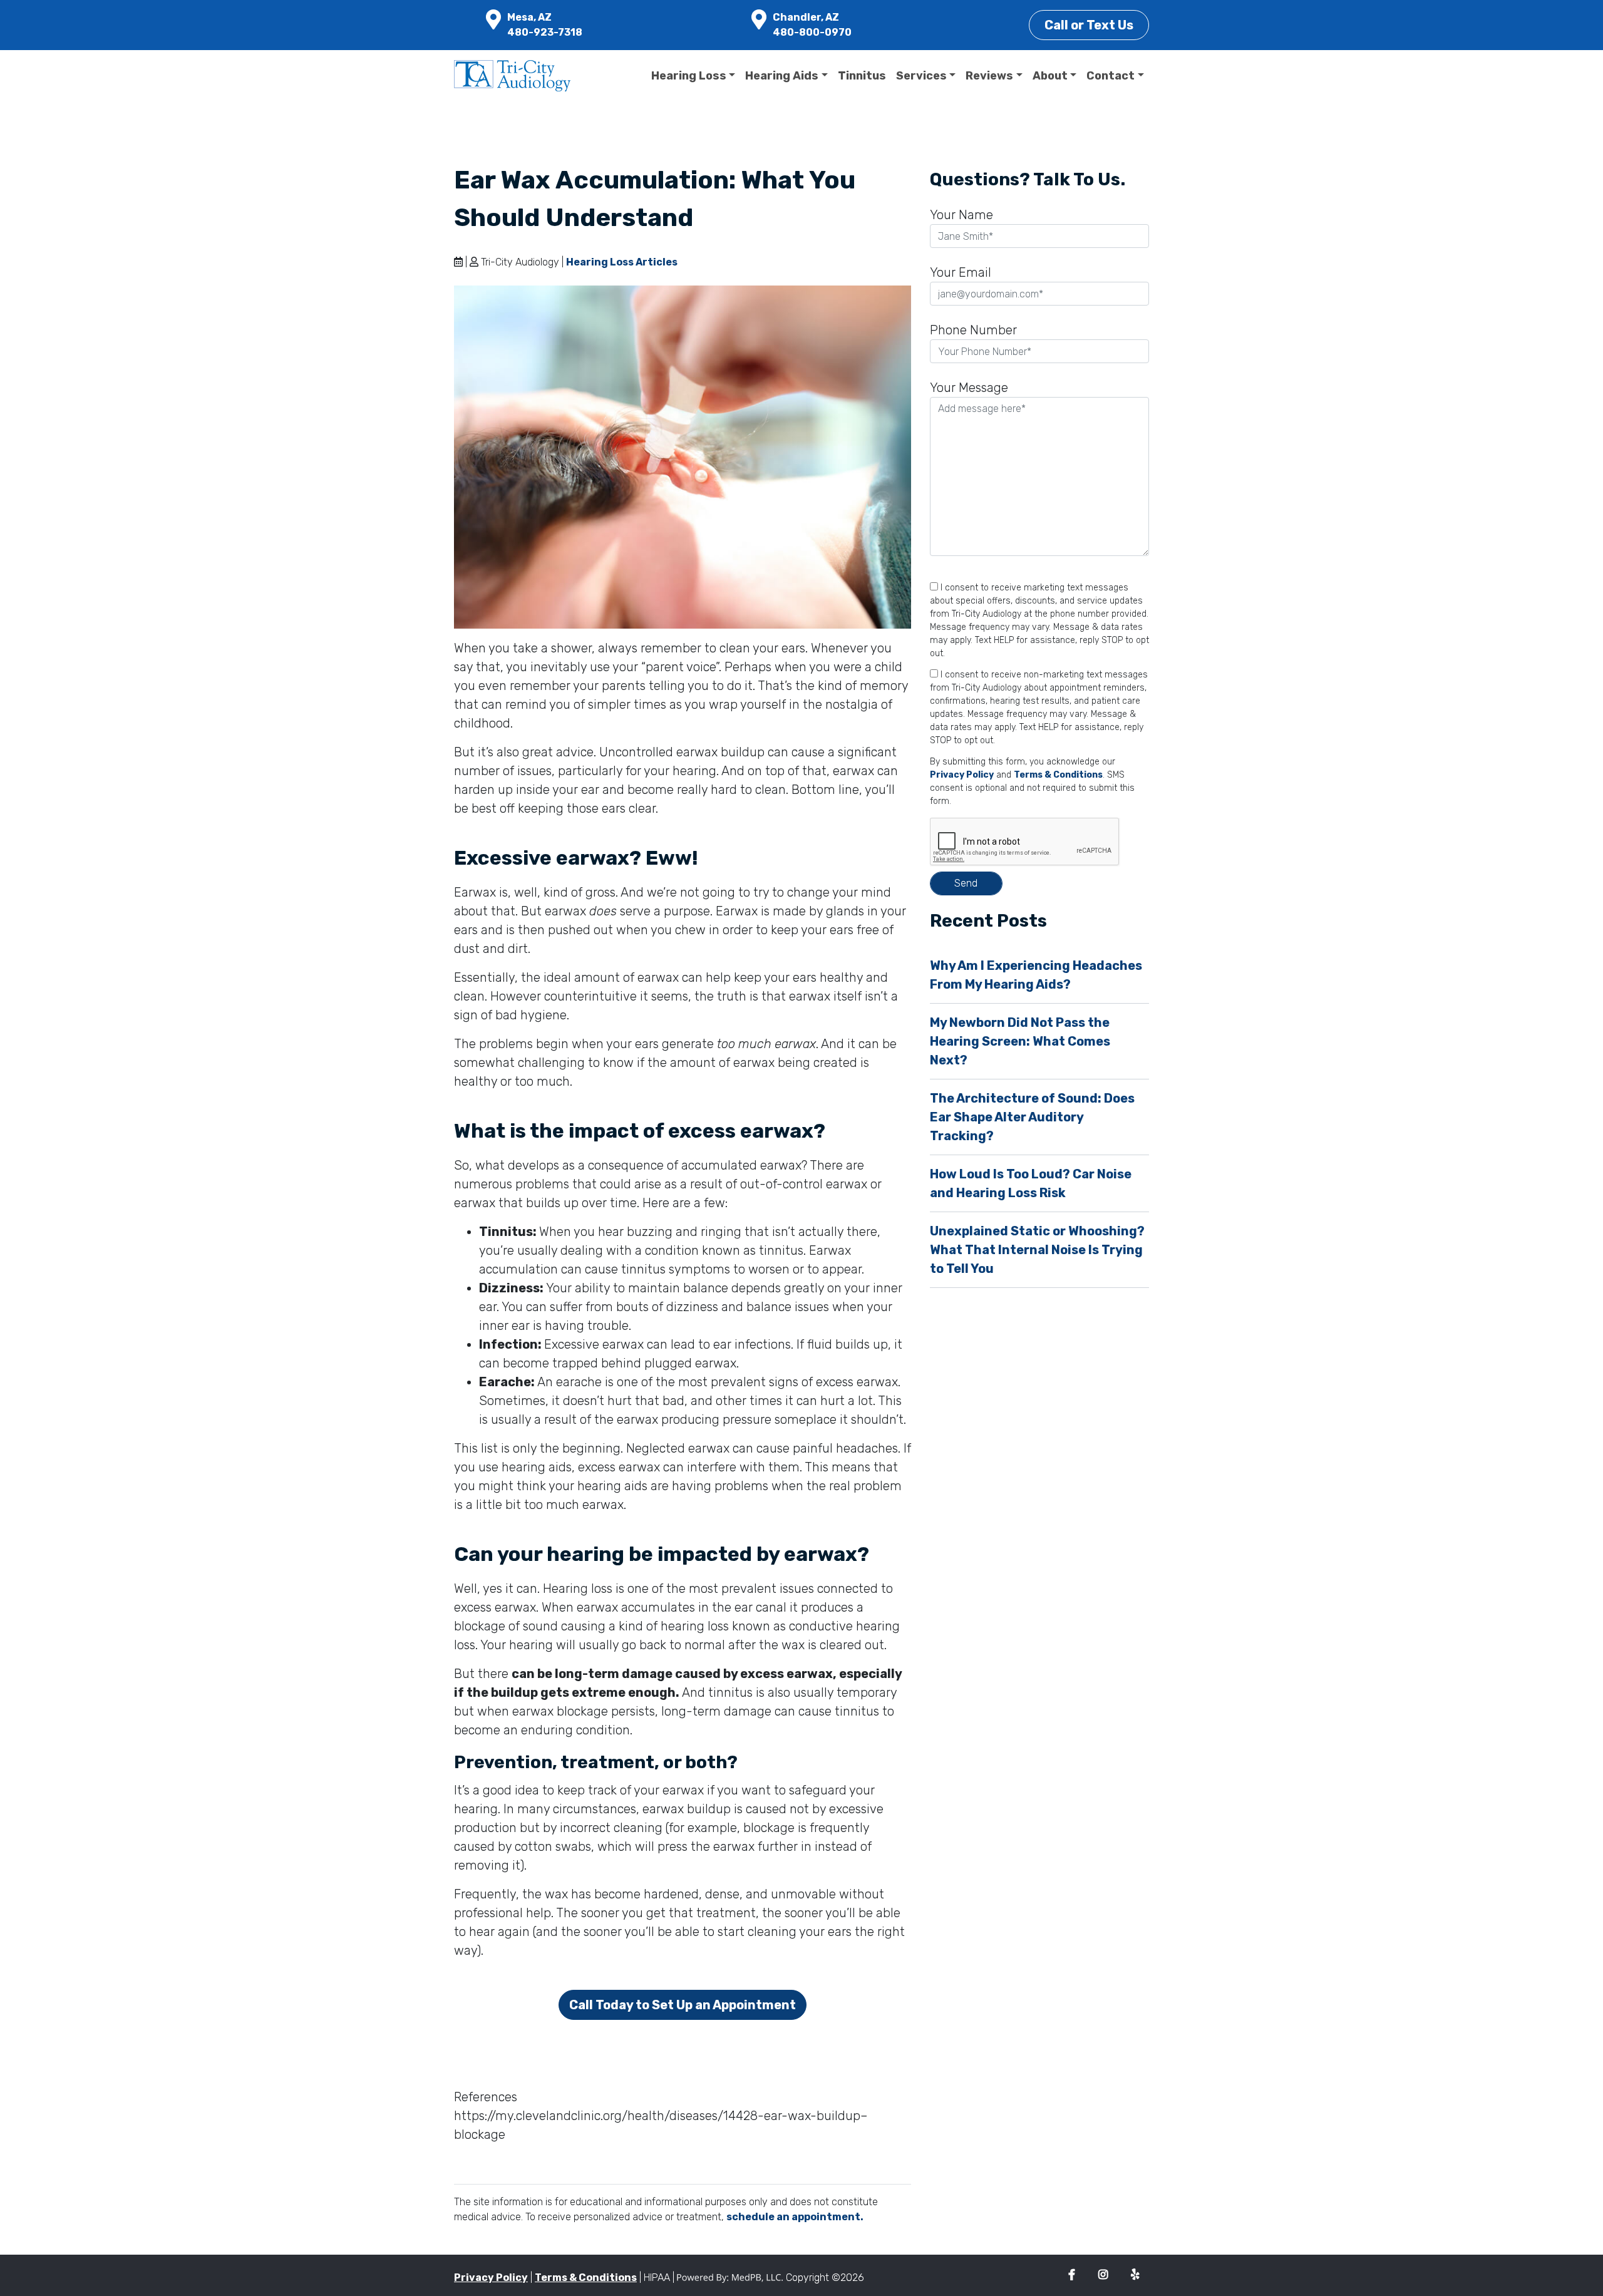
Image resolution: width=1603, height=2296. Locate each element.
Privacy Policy (962, 775)
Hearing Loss (689, 76)
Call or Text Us (1089, 25)
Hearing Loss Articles (622, 262)
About (1050, 76)
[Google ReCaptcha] (1039, 842)
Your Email (961, 272)
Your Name (961, 215)
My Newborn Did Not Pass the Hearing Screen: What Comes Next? (1020, 1041)
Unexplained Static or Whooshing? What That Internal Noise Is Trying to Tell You (1037, 1250)
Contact (1111, 76)
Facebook (1072, 2275)
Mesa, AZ (529, 17)
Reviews (989, 76)
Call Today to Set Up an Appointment (683, 2005)
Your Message (969, 388)
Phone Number (973, 330)
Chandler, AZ (806, 17)
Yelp (1135, 2275)
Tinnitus (862, 76)
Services (921, 76)
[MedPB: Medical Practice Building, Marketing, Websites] (730, 2278)
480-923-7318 (545, 32)
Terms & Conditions (1058, 775)
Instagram (1103, 2275)
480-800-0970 (812, 32)
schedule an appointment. (795, 2217)
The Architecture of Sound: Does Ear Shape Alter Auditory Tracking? (1032, 1117)
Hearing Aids (782, 76)
